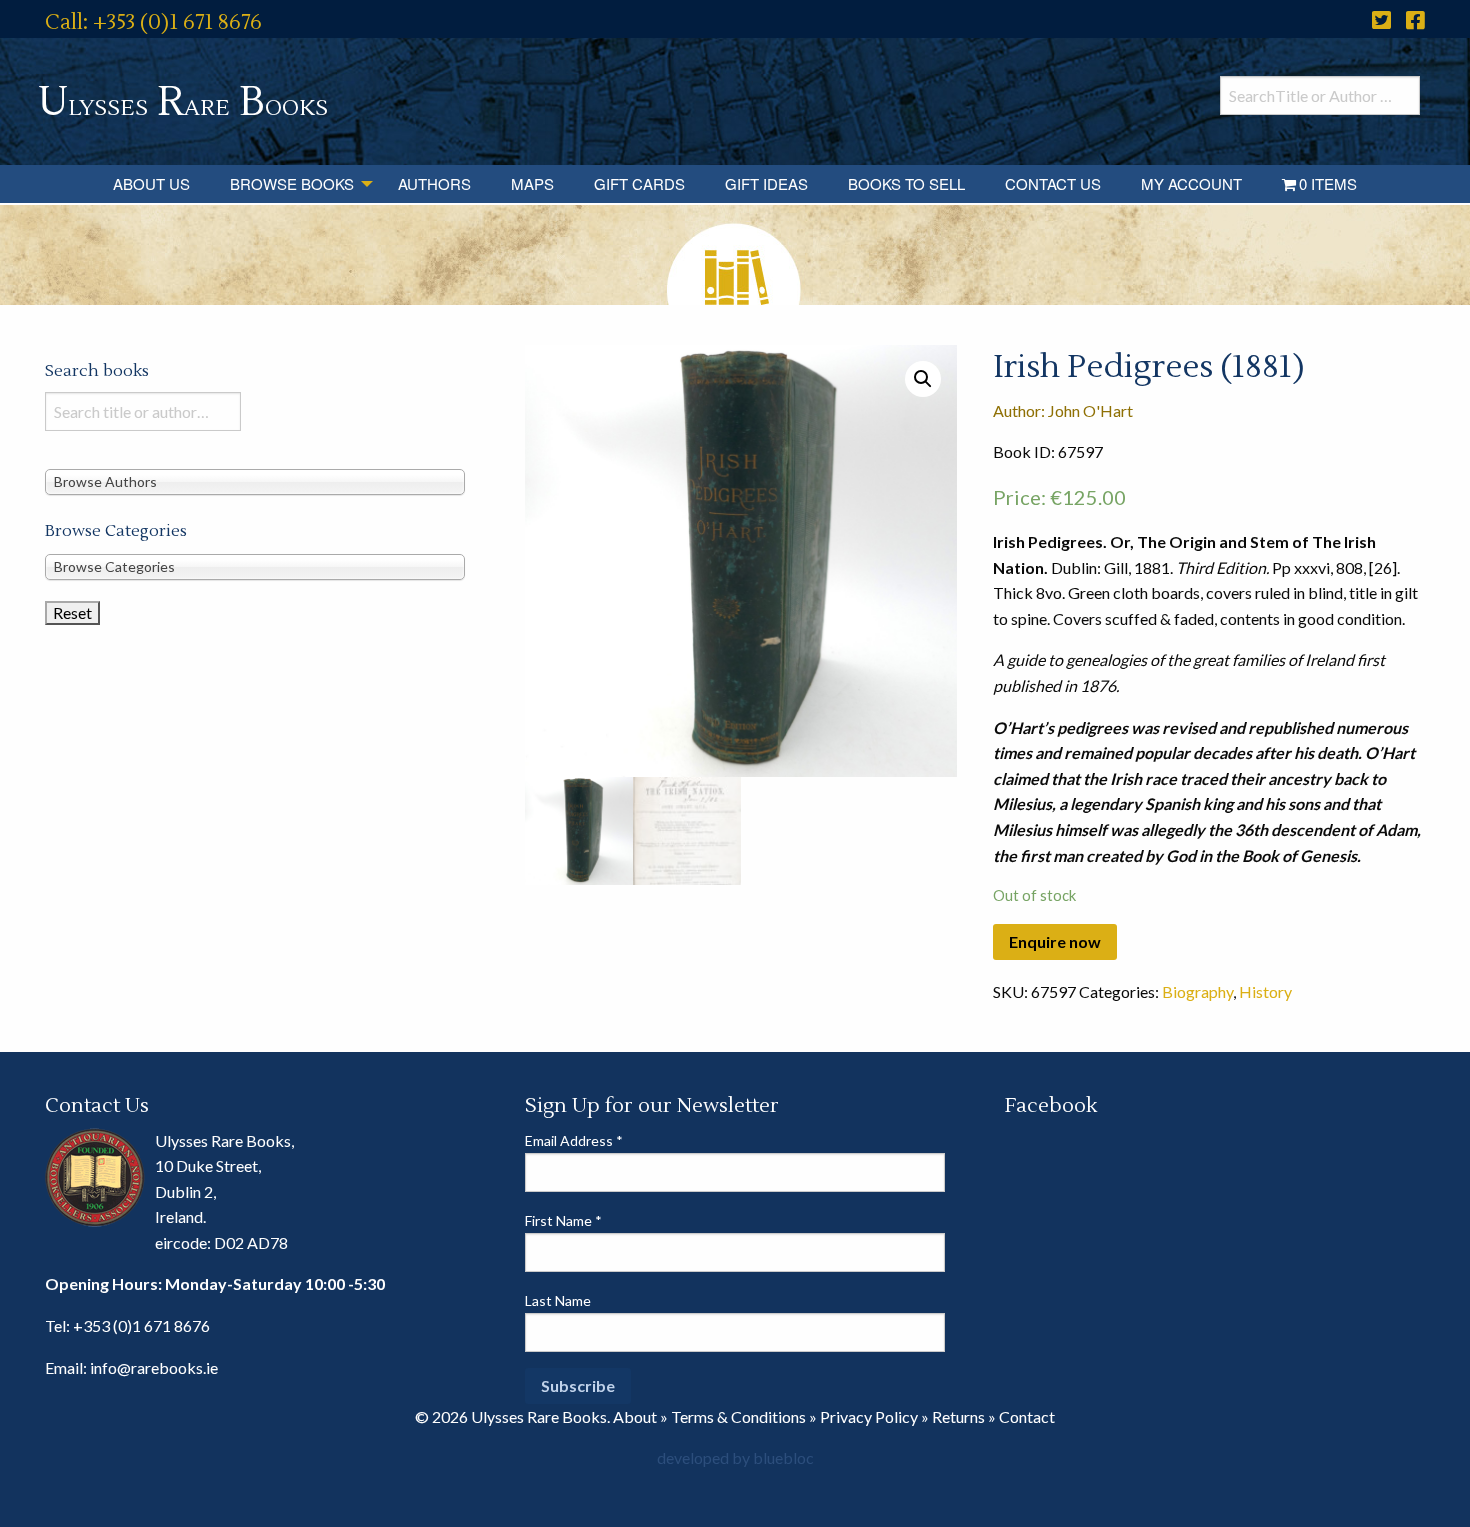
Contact (1027, 1416)
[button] (923, 379)
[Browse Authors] (255, 480)
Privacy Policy (869, 1416)
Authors (434, 183)
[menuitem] (151, 184)
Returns (958, 1416)
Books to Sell (906, 183)
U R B (183, 102)
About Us (151, 183)
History (1265, 991)
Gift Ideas (766, 183)
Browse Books (292, 183)
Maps (532, 183)
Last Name (558, 1300)
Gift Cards (639, 183)
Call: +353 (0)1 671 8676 (153, 22)
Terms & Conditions (738, 1416)
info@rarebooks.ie (154, 1367)
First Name (563, 1220)
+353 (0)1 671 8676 (141, 1325)
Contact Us (1053, 183)
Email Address (574, 1140)
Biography (1197, 991)
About (635, 1416)
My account (1191, 183)
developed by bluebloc (735, 1457)
